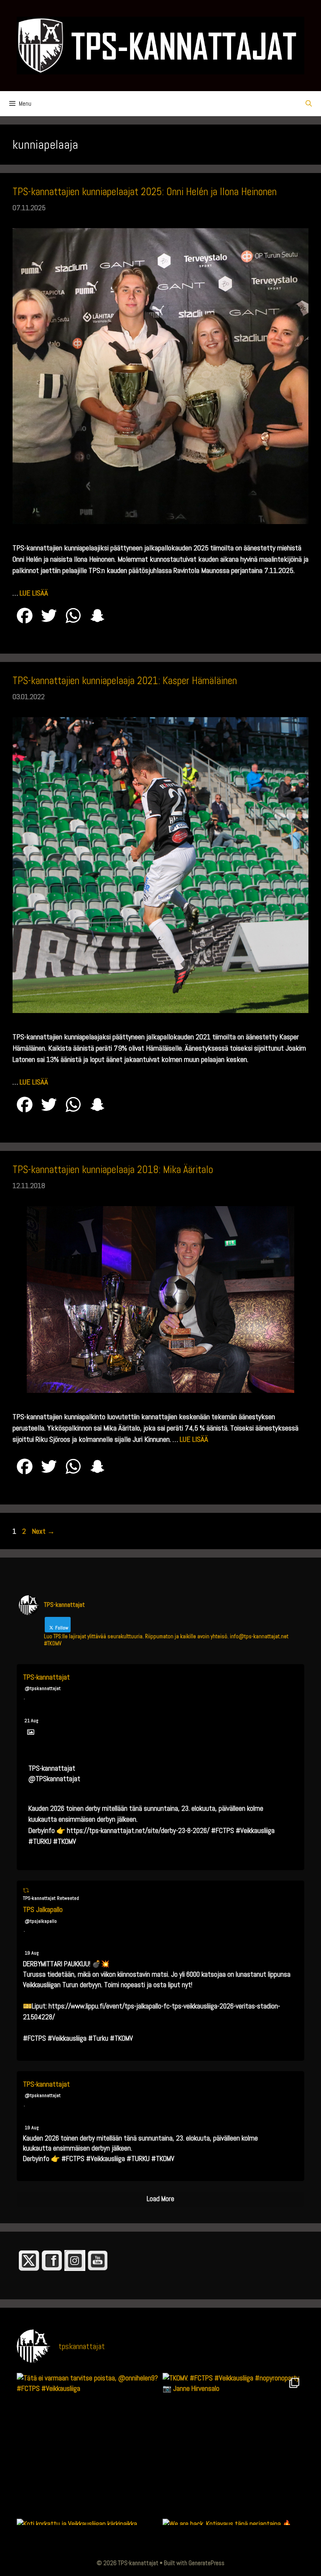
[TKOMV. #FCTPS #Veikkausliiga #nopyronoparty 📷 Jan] (233, 2444)
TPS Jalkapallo (43, 1909)
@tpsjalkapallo (41, 1921)
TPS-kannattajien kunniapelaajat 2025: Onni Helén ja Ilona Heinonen (145, 192)
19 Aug (32, 1953)
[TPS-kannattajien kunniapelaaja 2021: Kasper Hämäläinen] (160, 1010)
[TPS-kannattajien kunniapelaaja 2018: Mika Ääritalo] (160, 1390)
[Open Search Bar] (309, 104)
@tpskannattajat (43, 1688)
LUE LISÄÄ (34, 593)
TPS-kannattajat (46, 1677)
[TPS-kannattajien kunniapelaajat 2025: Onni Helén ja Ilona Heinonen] (160, 521)
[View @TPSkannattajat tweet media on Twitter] (31, 1732)
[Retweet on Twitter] (26, 1890)
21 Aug (32, 1721)
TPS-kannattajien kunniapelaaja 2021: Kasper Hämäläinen (125, 681)
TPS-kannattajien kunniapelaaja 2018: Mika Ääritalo (113, 1170)
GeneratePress (206, 2563)
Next (43, 1531)
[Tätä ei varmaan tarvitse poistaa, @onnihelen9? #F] (88, 2444)
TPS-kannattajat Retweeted (51, 1898)
